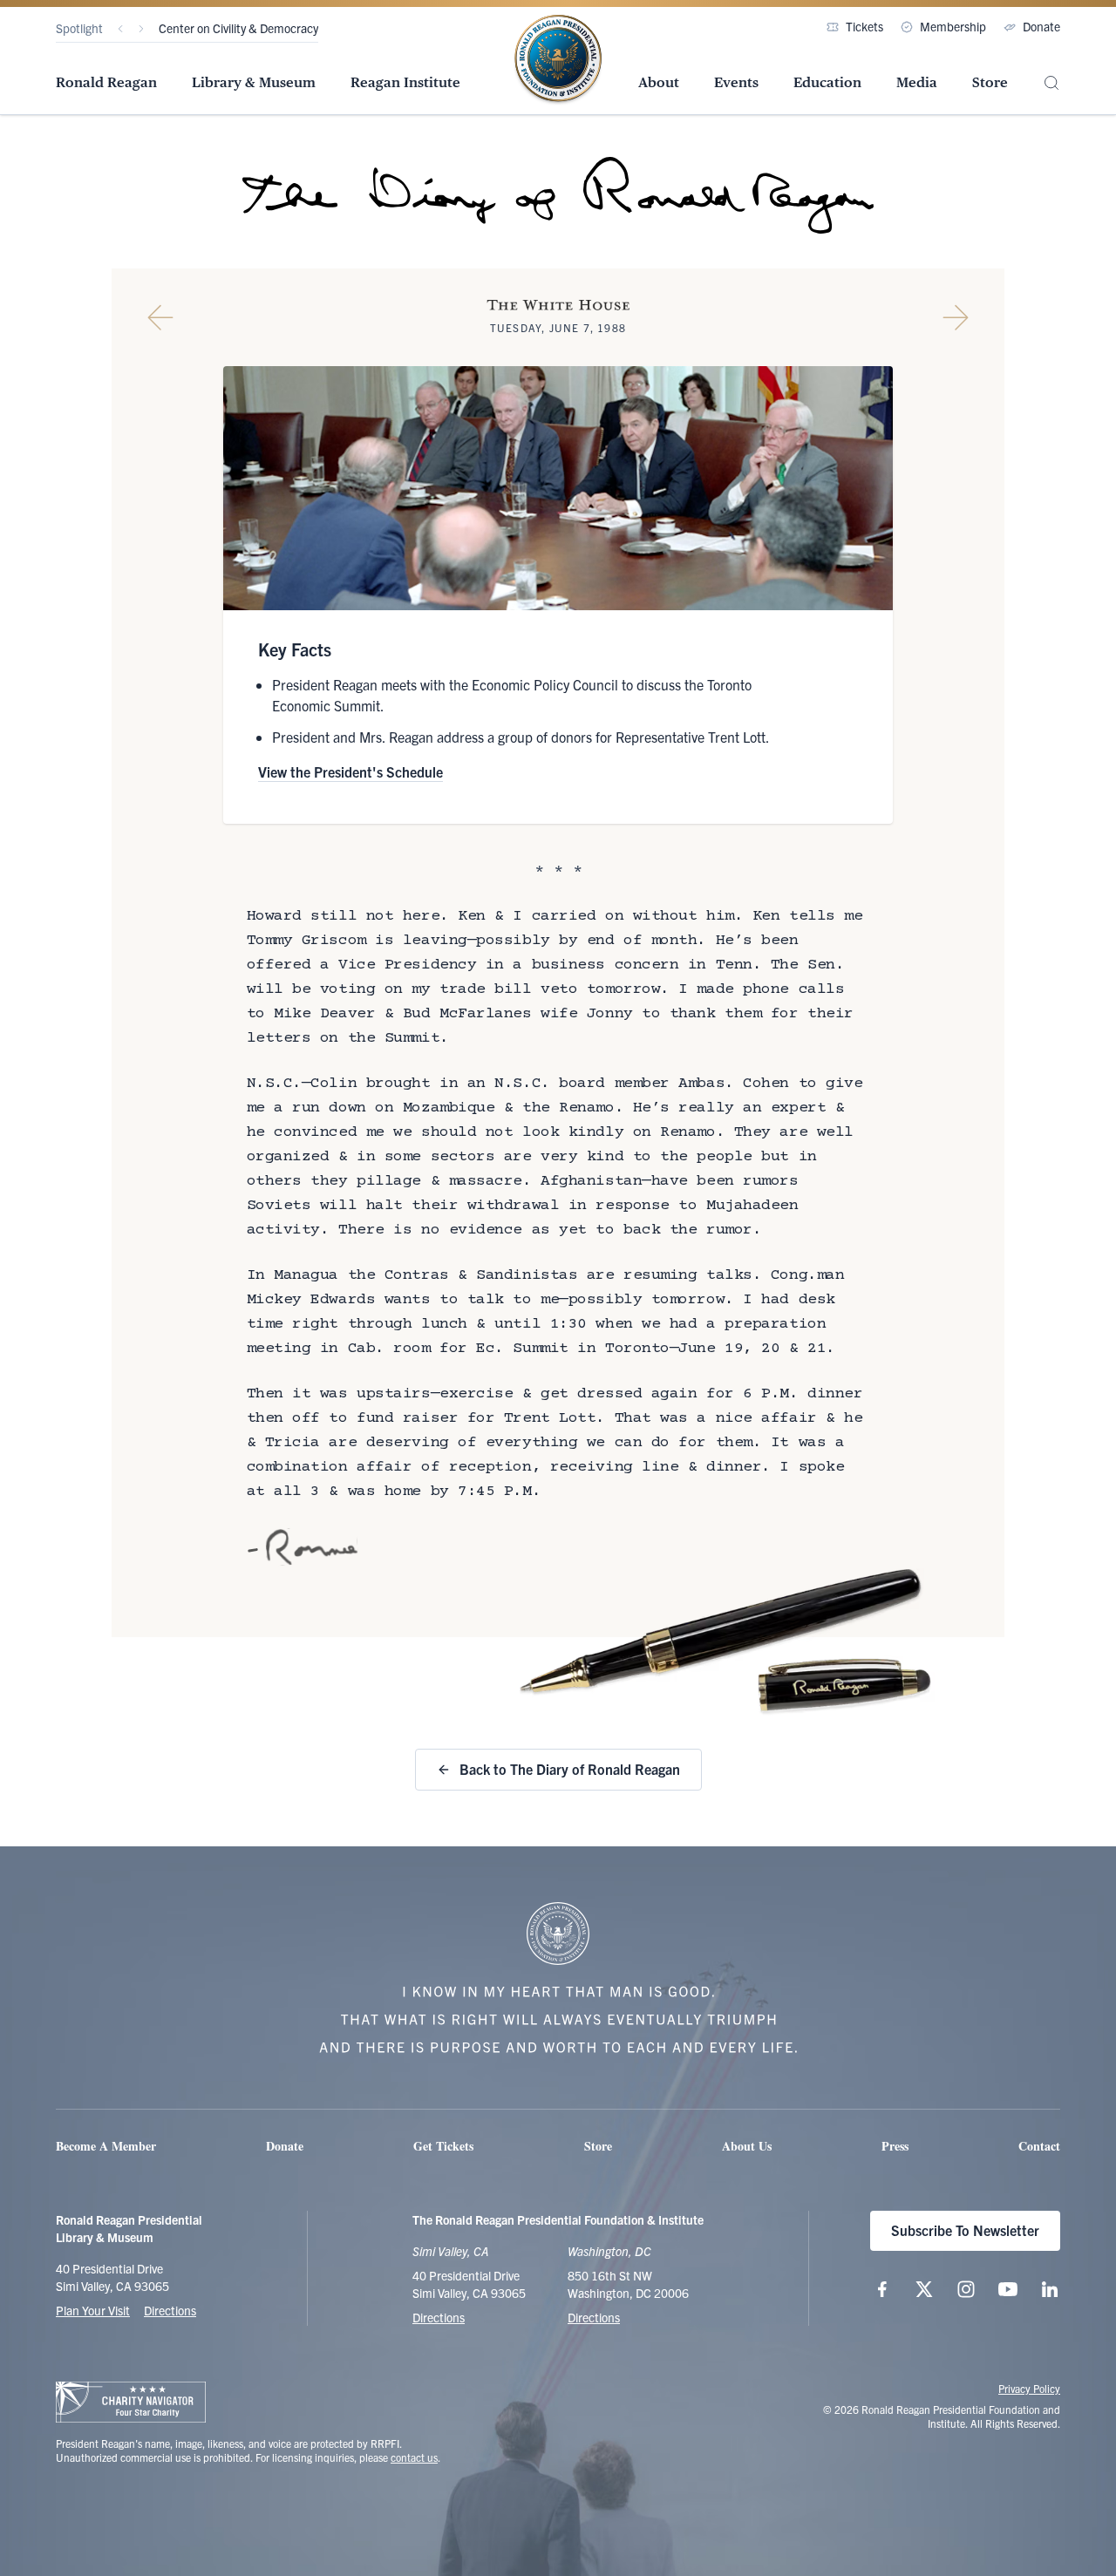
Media (917, 82)
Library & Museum (254, 82)
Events (736, 82)
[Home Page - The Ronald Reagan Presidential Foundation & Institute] (558, 60)
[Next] (141, 29)
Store (990, 82)
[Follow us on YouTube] (1008, 2289)
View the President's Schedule (350, 771)
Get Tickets (443, 2146)
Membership (953, 26)
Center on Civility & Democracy (238, 28)
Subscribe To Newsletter (965, 2230)
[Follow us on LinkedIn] (1050, 2289)
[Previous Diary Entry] (160, 317)
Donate (1041, 26)
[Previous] (120, 29)
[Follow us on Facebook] (882, 2289)
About (659, 82)
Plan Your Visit (93, 2310)
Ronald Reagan (106, 82)
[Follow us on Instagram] (966, 2289)
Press (895, 2146)
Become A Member (106, 2146)
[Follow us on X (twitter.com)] (924, 2289)
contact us (414, 2457)
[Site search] (1051, 83)
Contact (1039, 2146)
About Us (747, 2146)
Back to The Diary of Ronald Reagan (570, 1769)
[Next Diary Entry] (956, 317)
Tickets (864, 26)
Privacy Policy (1029, 2388)
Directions (170, 2310)
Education (827, 82)
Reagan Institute (405, 82)
